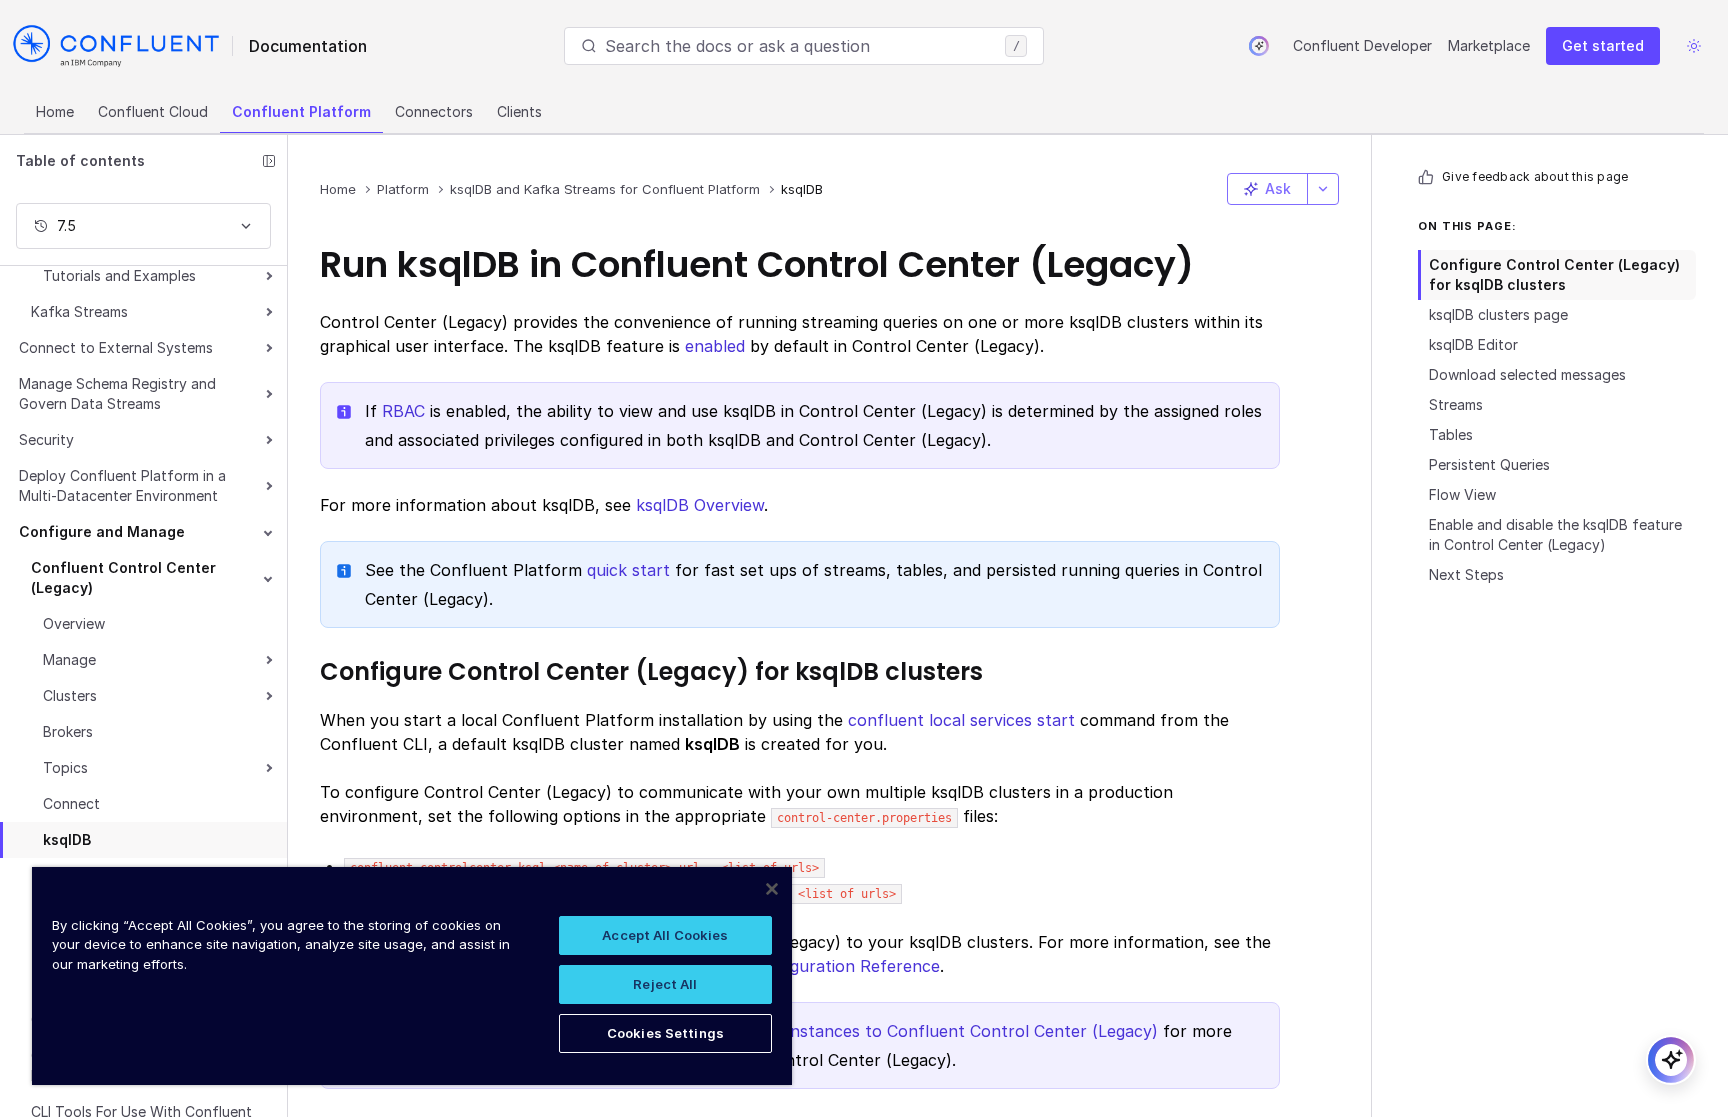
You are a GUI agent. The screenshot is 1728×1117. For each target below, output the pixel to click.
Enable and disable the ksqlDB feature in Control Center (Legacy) (1555, 534)
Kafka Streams (79, 311)
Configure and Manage (102, 531)
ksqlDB (67, 839)
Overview (74, 623)
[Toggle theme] (1694, 46)
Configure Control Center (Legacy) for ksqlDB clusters (1554, 274)
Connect (71, 803)
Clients (519, 111)
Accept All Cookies (665, 935)
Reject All (665, 984)
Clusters (70, 695)
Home (55, 111)
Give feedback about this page (1535, 176)
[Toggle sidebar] (269, 161)
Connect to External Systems (116, 347)
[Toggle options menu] (1323, 189)
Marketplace (1489, 45)
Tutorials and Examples (119, 275)
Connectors (434, 111)
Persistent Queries (1489, 464)
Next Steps (1466, 574)
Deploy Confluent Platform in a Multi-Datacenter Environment (122, 485)
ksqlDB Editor (1473, 344)
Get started (1603, 45)
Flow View (1462, 494)
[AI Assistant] (1259, 46)
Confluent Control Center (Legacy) (123, 577)
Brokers (68, 731)
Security (46, 439)
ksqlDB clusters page (1498, 314)
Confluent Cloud (153, 111)
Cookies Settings (665, 1033)
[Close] (772, 889)
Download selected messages (1527, 374)
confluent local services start (961, 720)
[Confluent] (116, 46)
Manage (69, 659)
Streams (1456, 404)
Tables (1451, 434)
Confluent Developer (1362, 45)
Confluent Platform (301, 111)
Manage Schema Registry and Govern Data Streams (117, 393)
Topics (65, 767)
